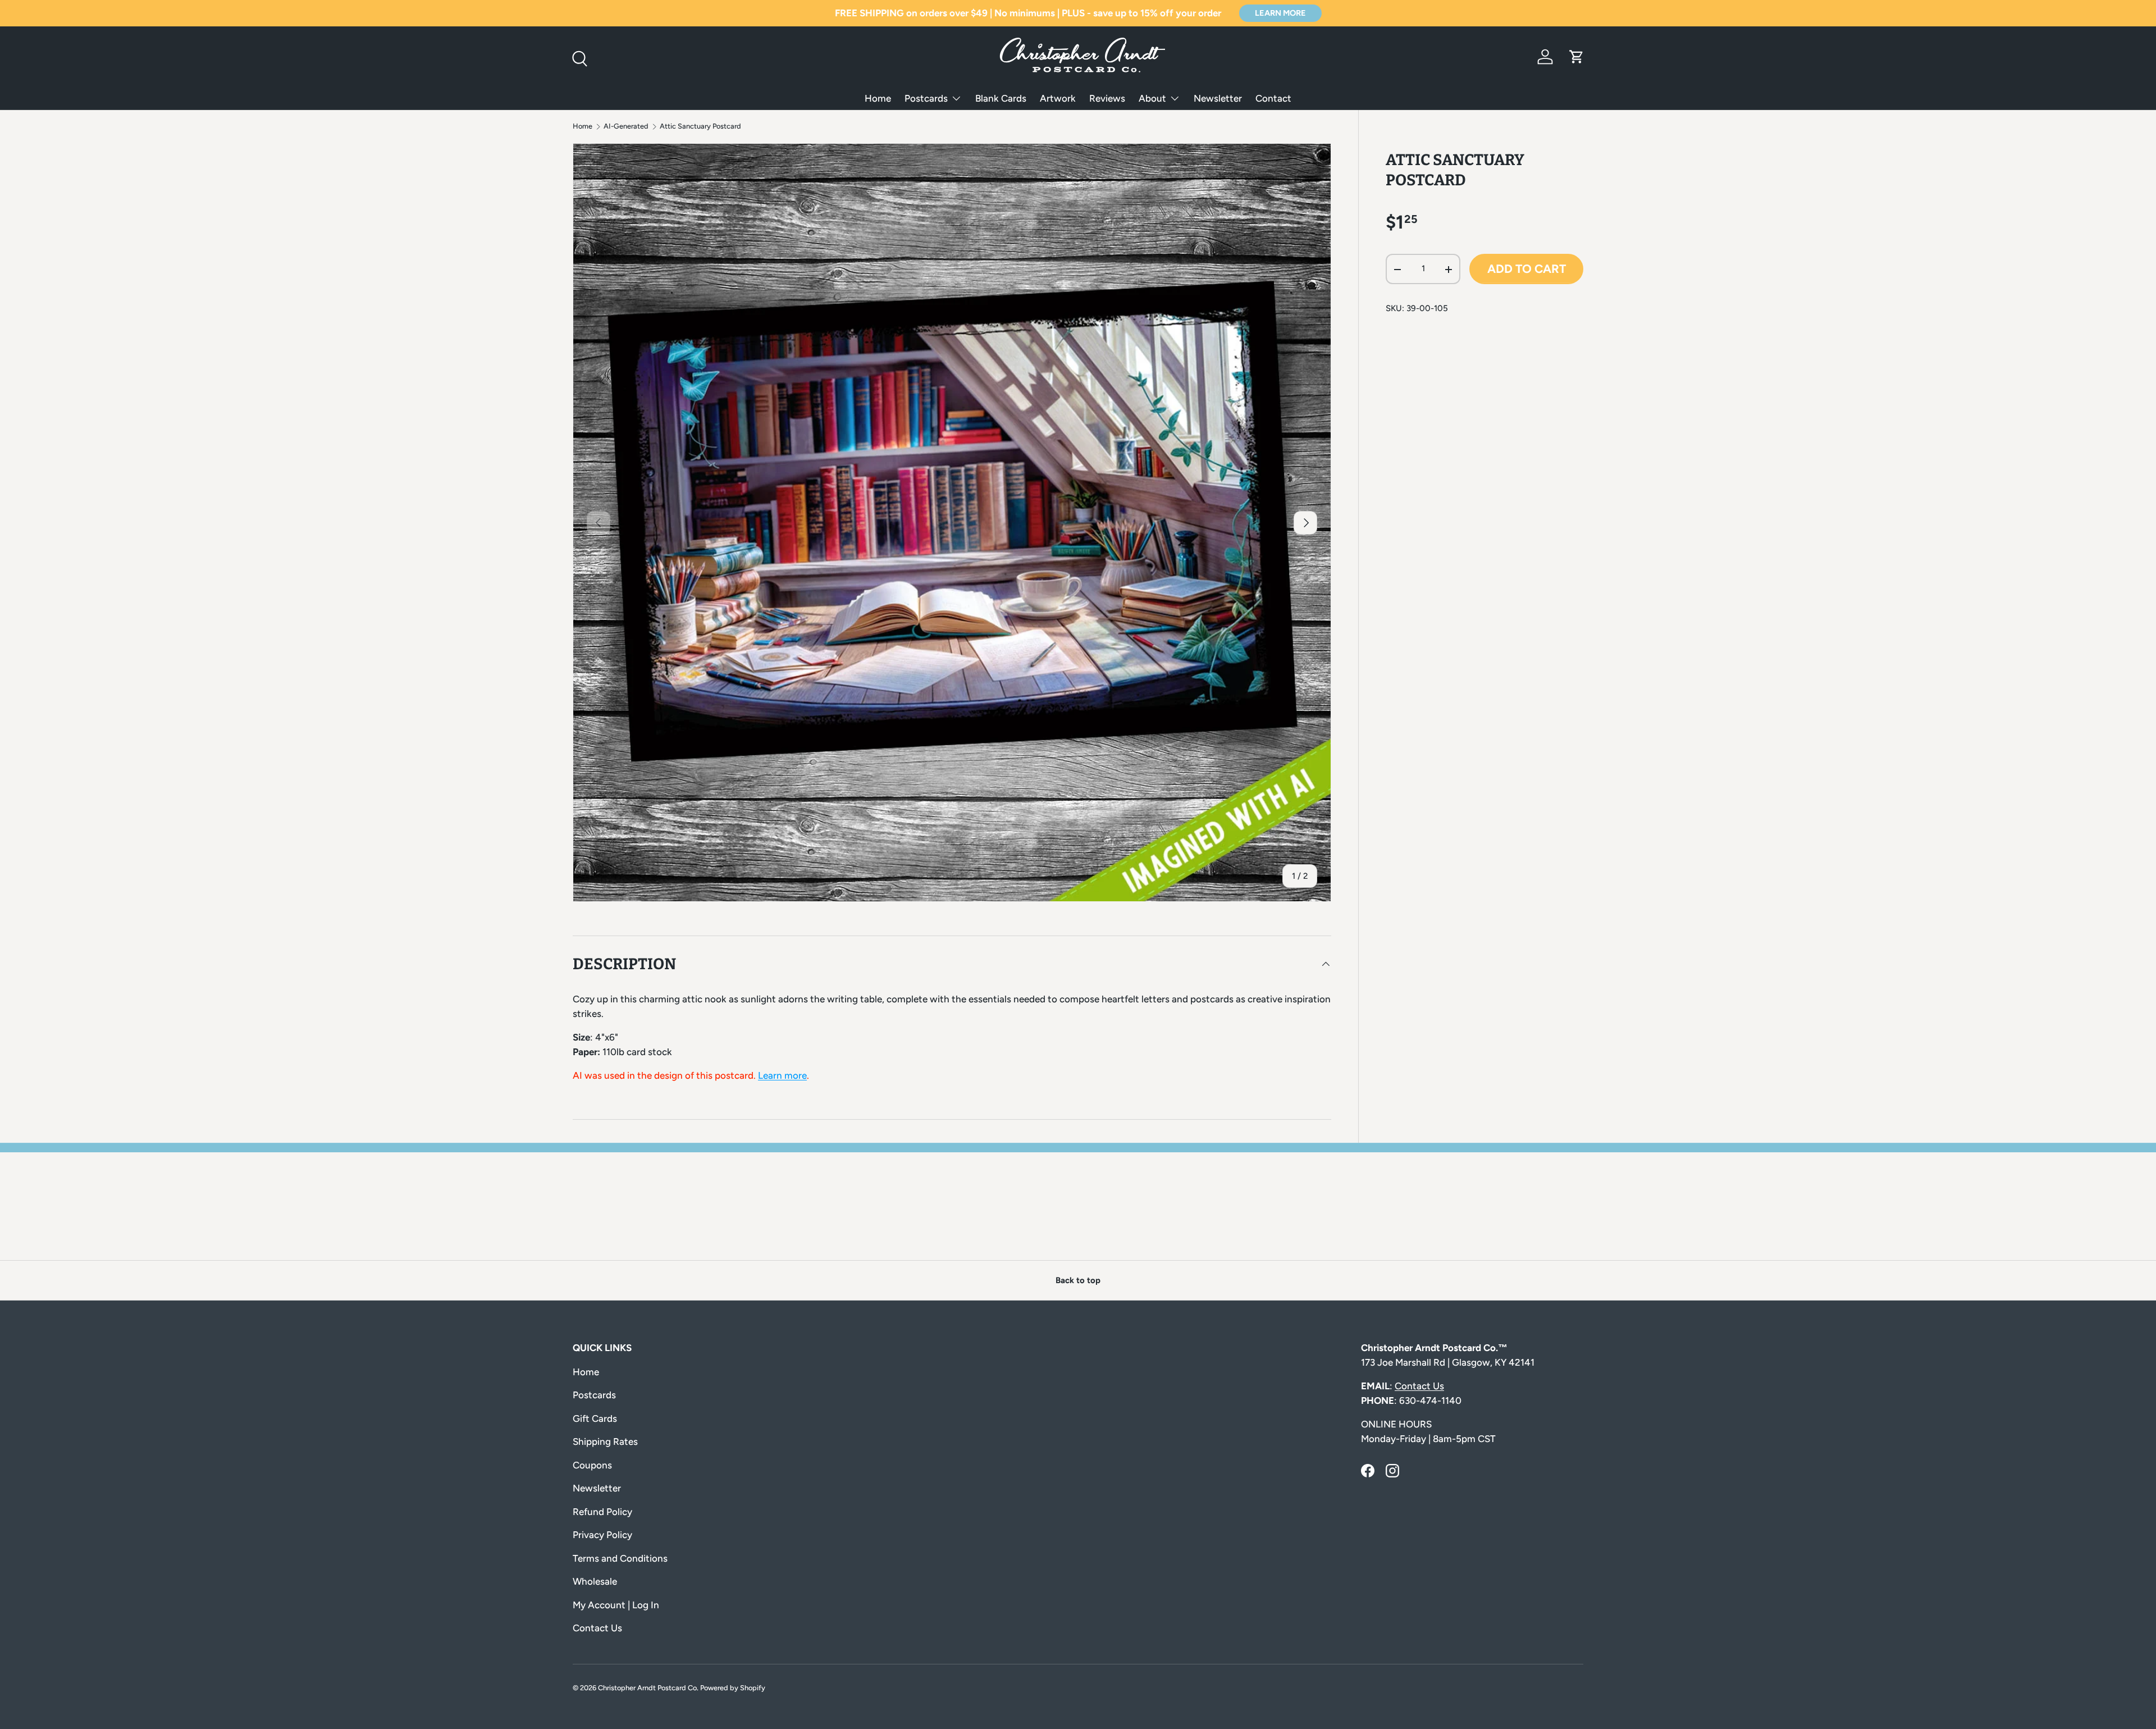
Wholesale (595, 1581)
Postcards (926, 98)
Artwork (1058, 98)
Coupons (592, 1465)
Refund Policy (602, 1512)
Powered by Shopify (733, 1688)
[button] (1577, 57)
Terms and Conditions (620, 1558)
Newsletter (1218, 98)
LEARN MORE (1280, 13)
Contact (1273, 98)
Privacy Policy (602, 1535)
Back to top (1078, 1280)
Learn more (782, 1075)
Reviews (1107, 98)
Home (878, 98)
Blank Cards (1001, 98)
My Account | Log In (616, 1605)
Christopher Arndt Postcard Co (647, 1688)
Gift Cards (595, 1418)
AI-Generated (626, 127)
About (1152, 98)
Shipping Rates (605, 1441)
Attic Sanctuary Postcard (700, 127)
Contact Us (597, 1628)
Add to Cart (1527, 269)
